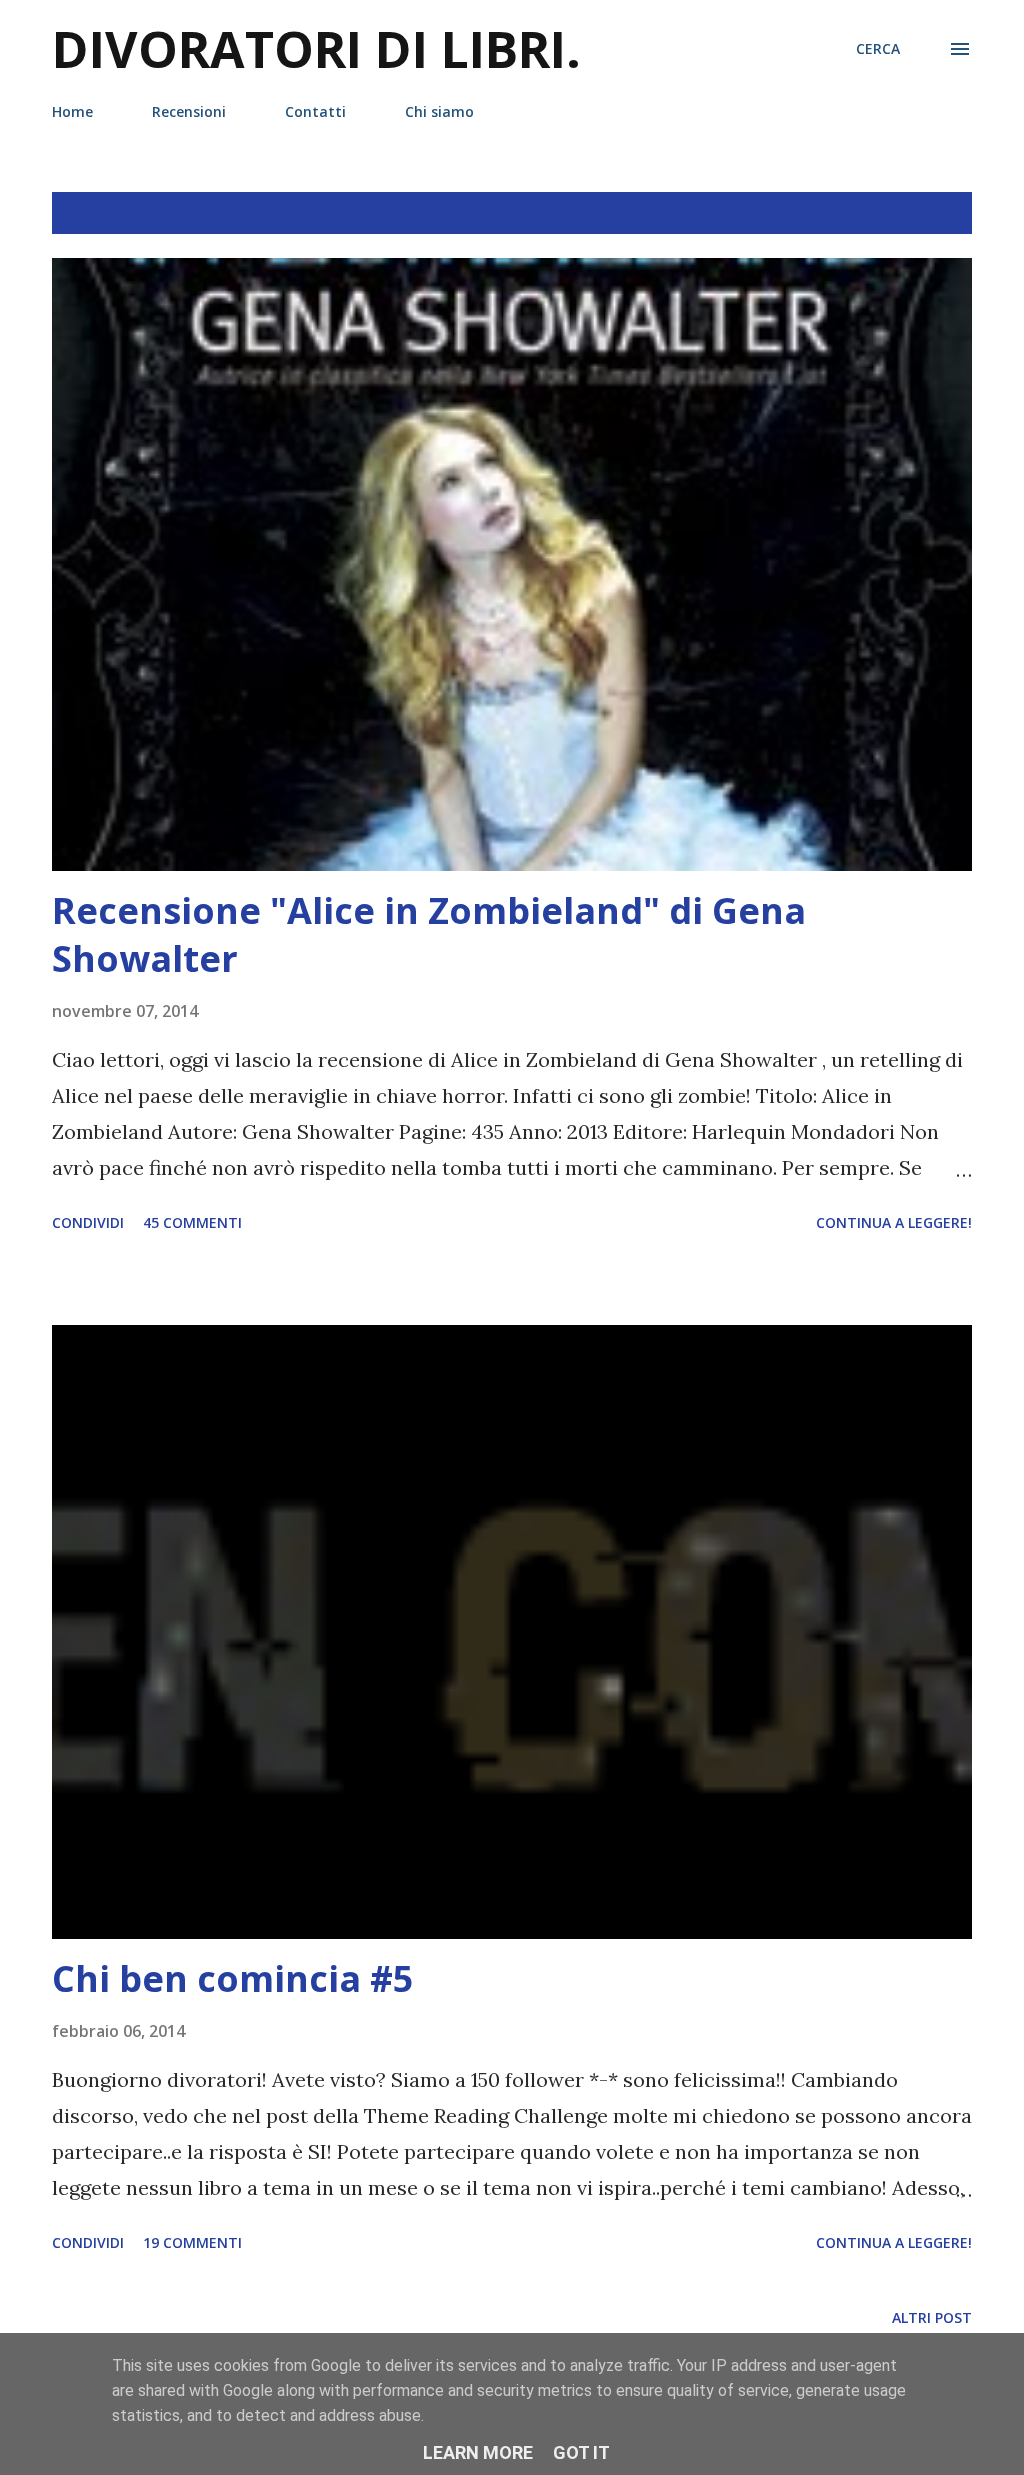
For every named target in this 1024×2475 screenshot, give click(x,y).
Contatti (315, 111)
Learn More (478, 2452)
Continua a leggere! (894, 1222)
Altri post (932, 2317)
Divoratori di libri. (316, 49)
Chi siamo (439, 111)
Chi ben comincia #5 (233, 1978)
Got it (581, 2452)
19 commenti (192, 2242)
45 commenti (192, 1222)
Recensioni (189, 111)
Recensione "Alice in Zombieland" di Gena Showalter (429, 934)
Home (72, 111)
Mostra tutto (897, 213)
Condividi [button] (88, 1222)
